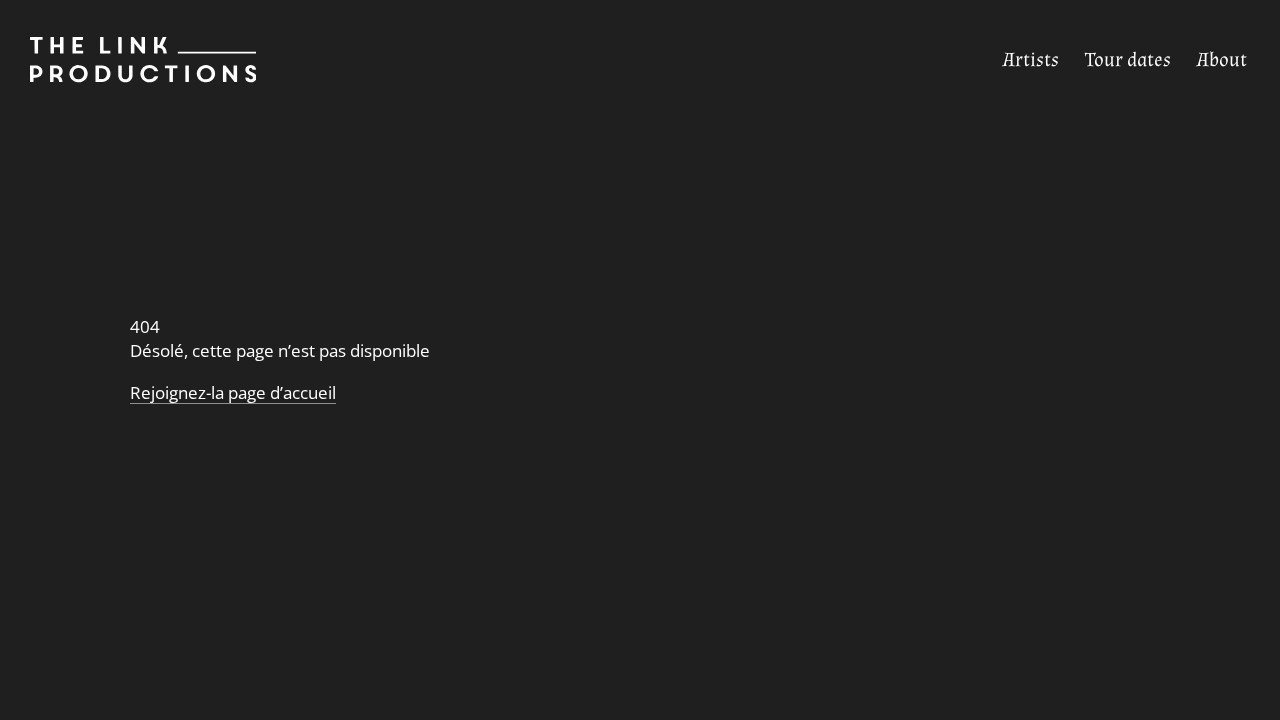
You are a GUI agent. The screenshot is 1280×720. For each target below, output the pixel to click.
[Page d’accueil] (128, 60)
